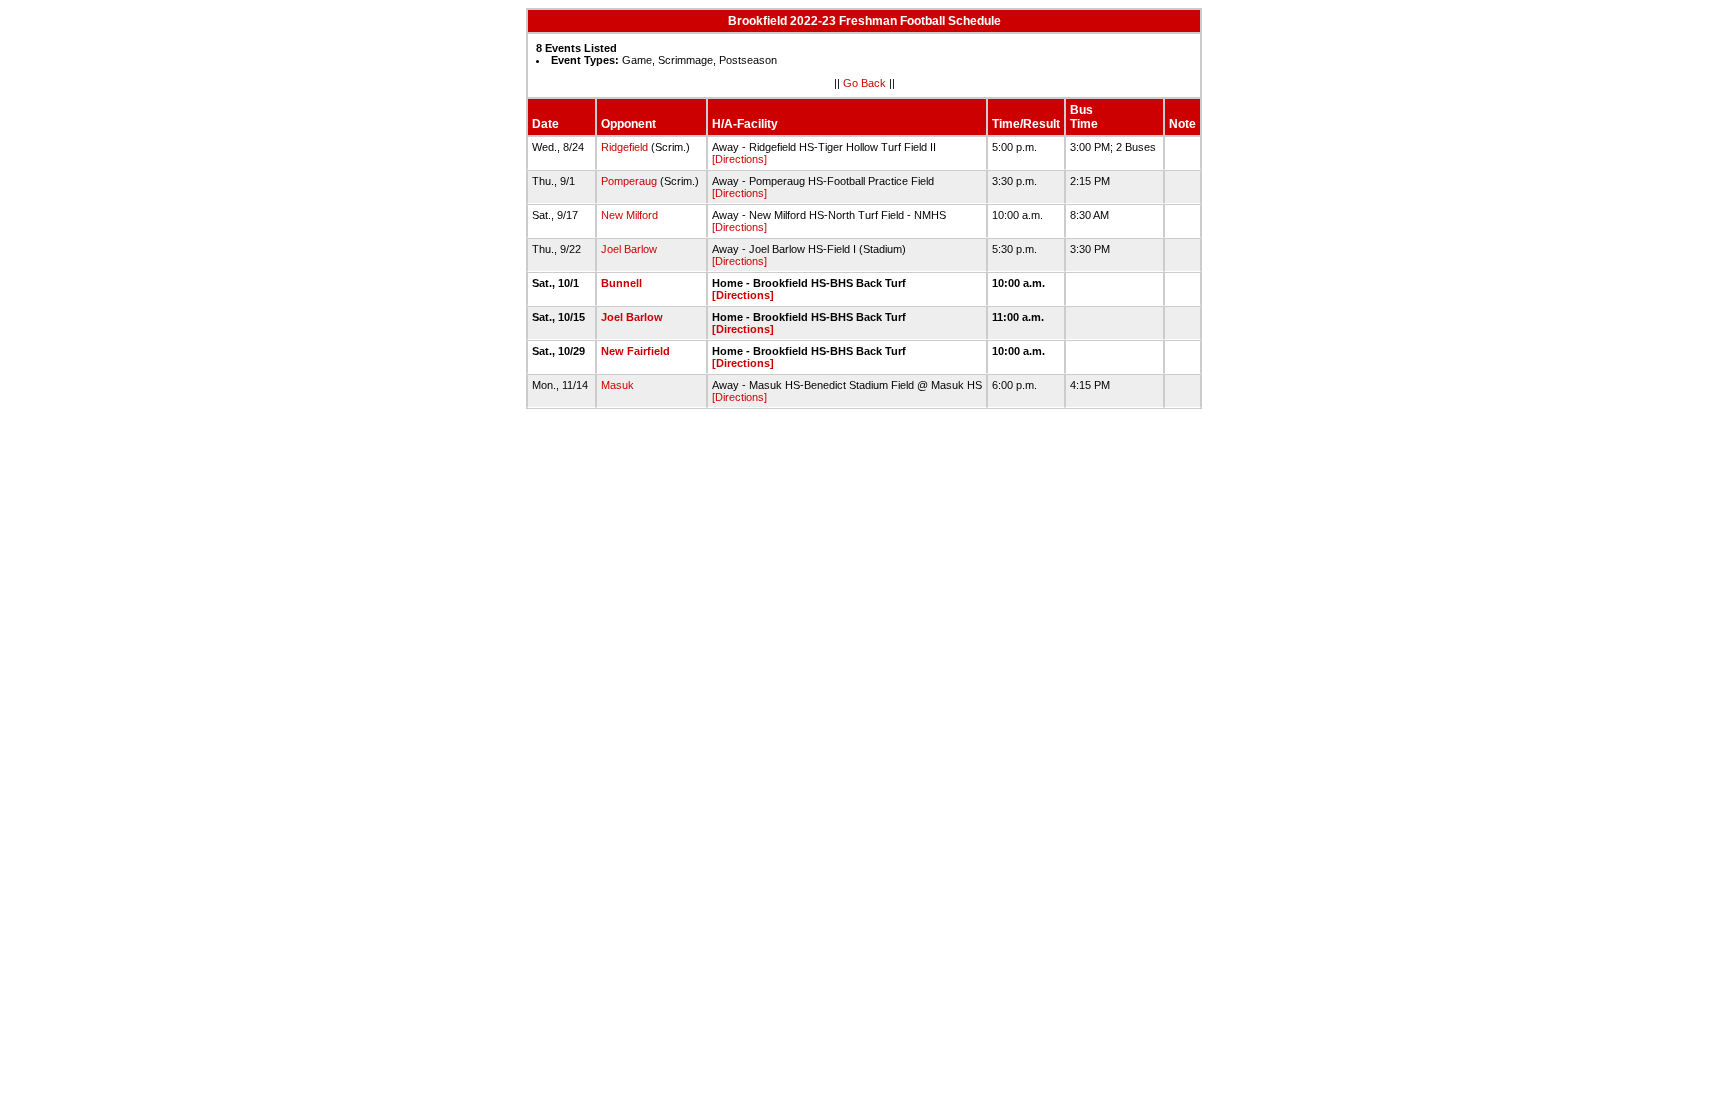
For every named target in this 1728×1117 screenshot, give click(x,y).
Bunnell (621, 283)
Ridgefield (624, 147)
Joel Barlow (629, 249)
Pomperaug (629, 181)
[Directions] (739, 159)
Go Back (864, 83)
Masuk (617, 385)
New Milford (629, 215)
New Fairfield (635, 351)
